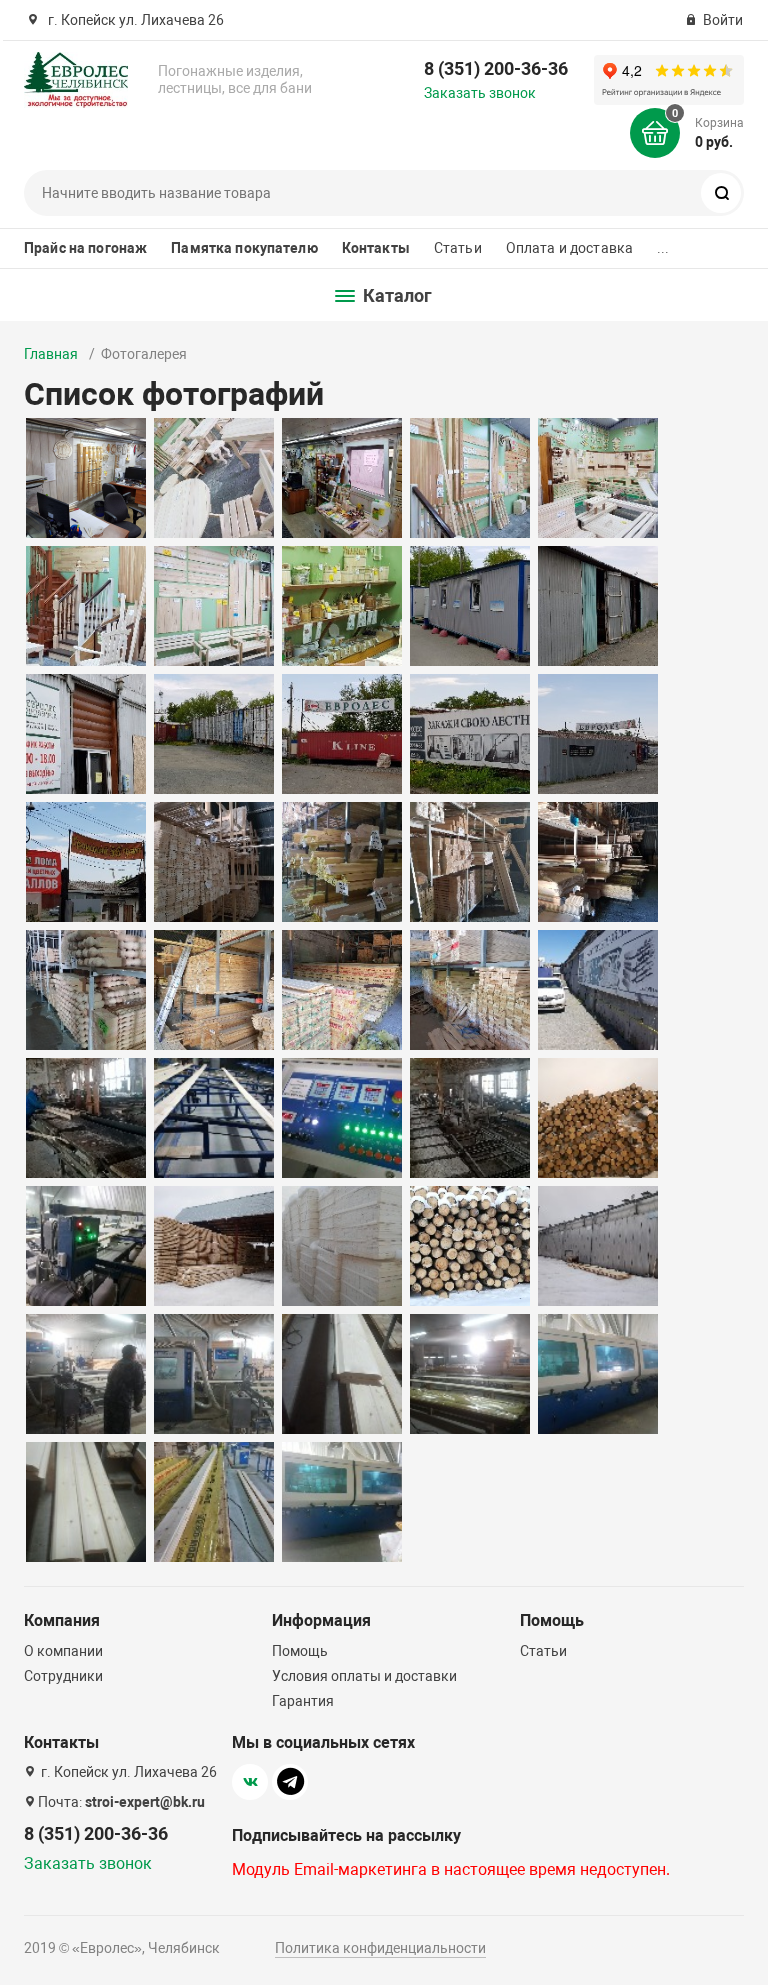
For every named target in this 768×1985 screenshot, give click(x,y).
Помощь (300, 1651)
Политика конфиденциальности (380, 1948)
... (663, 248)
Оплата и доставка (569, 248)
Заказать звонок (480, 93)
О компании (63, 1651)
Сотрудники (63, 1676)
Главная (51, 354)
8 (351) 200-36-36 (496, 68)
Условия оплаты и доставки (364, 1676)
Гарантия (303, 1701)
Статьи (458, 248)
